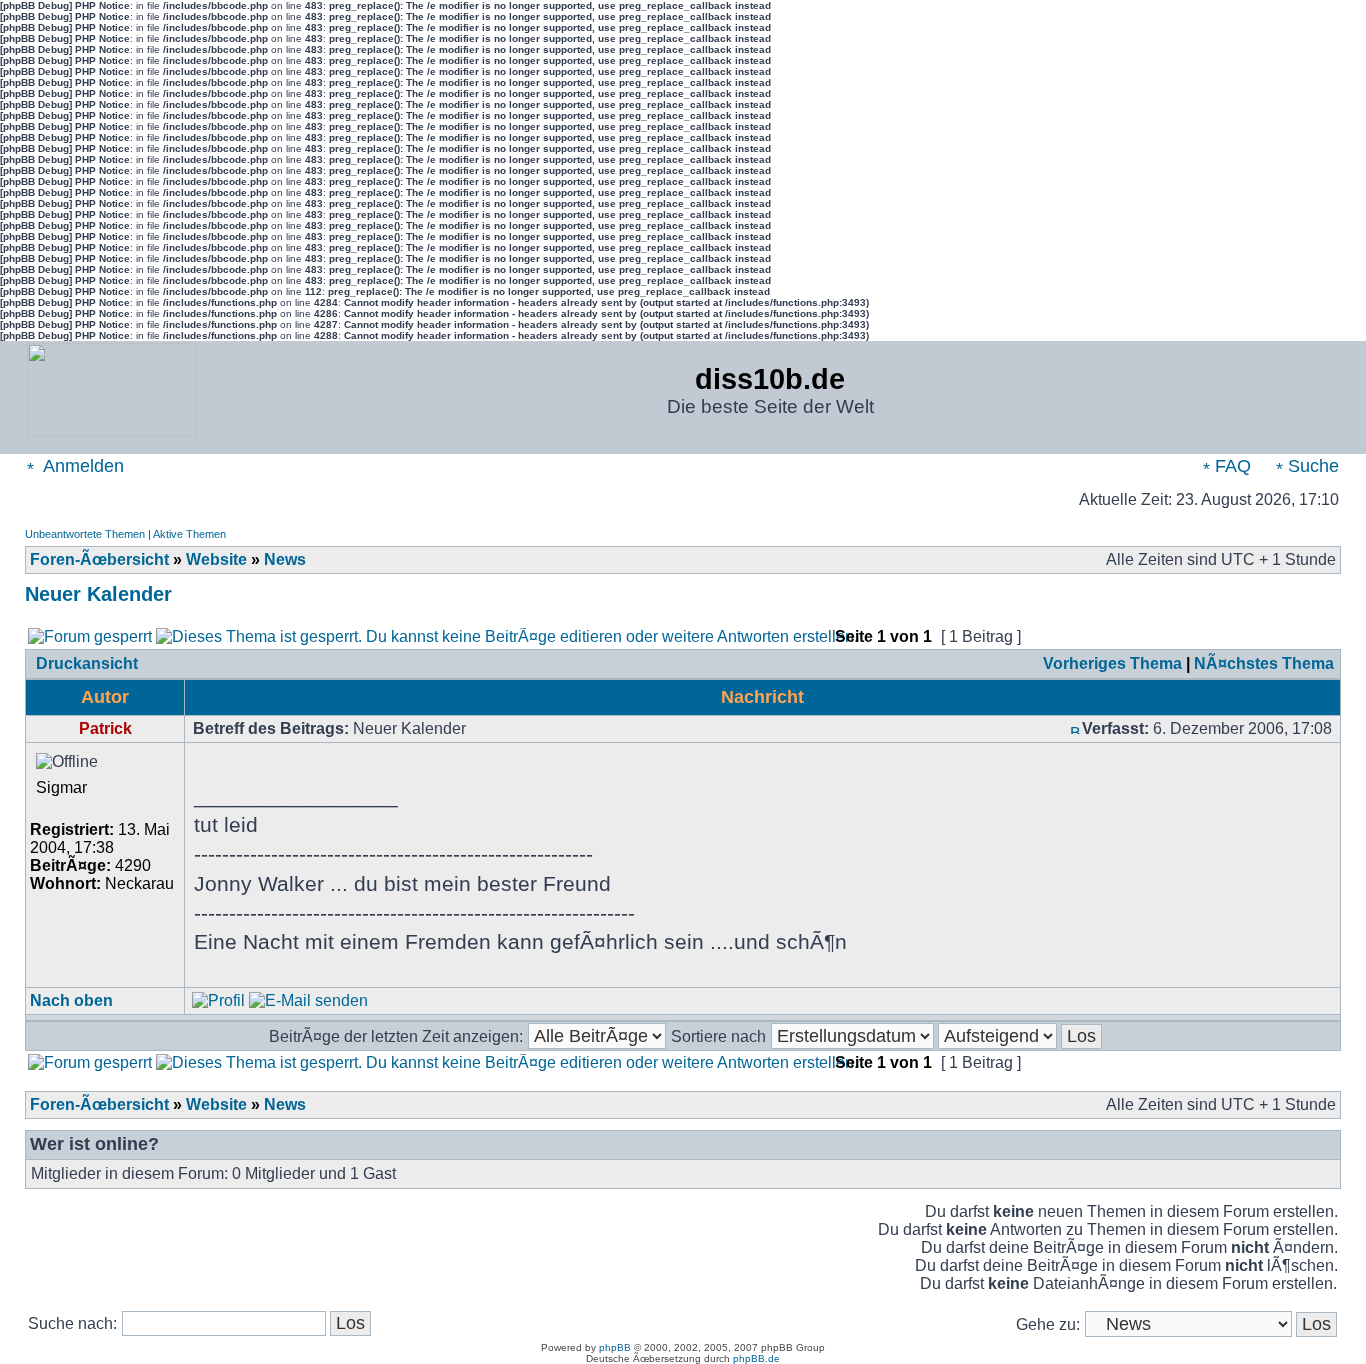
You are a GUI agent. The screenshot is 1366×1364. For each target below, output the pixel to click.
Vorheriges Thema (1112, 663)
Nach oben (71, 1000)
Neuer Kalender (98, 594)
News (285, 559)
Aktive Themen (189, 534)
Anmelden (81, 466)
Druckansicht (87, 663)
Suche (1311, 466)
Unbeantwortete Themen (85, 534)
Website (216, 559)
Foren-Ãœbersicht (99, 559)
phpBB (615, 1347)
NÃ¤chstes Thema (1264, 663)
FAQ (1230, 466)
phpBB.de (756, 1358)
